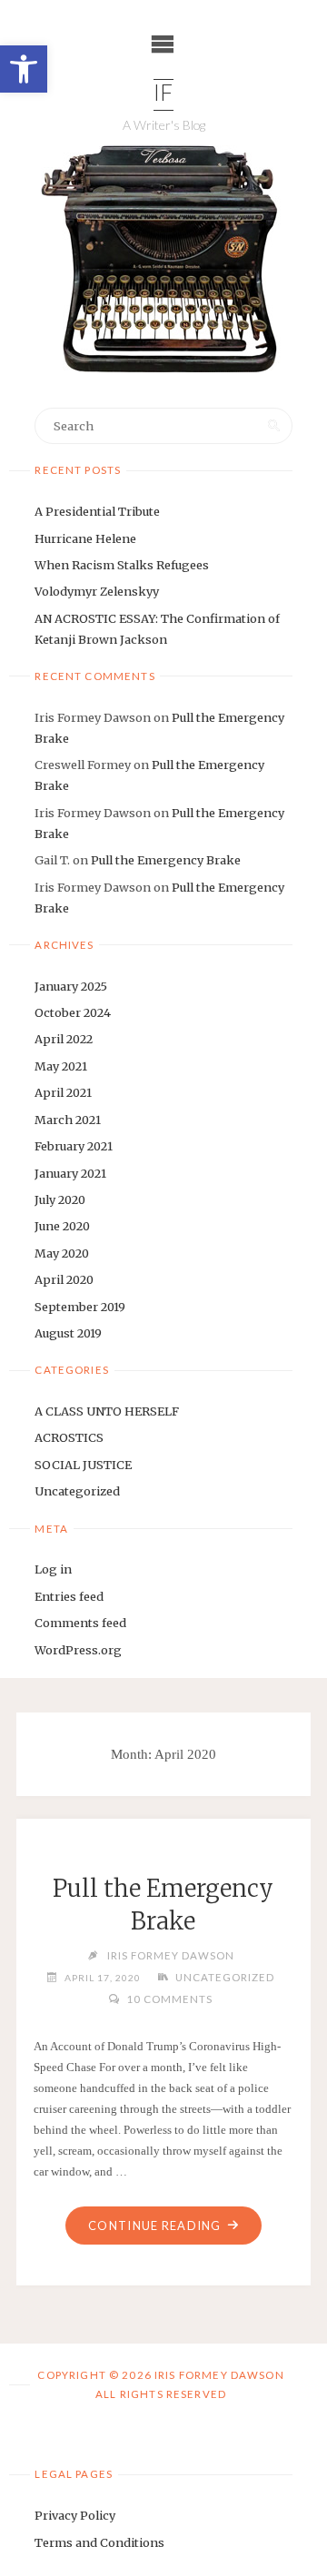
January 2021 (70, 1173)
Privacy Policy (75, 2515)
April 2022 (64, 1039)
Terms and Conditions (99, 2542)
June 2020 (62, 1226)
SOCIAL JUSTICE (83, 1465)
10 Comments (169, 1999)
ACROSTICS (69, 1437)
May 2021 (61, 1066)
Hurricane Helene (85, 538)
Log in (53, 1569)
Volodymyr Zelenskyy (97, 591)
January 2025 (71, 986)
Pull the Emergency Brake (166, 860)
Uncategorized (77, 1491)
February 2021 (74, 1146)
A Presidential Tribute (97, 511)
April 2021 (63, 1092)
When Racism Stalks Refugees (122, 565)
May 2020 (62, 1253)
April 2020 (64, 1279)
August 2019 (68, 1333)
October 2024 (73, 1012)
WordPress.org (78, 1650)
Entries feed (69, 1596)
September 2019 (80, 1307)
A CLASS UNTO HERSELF (107, 1411)
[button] (24, 69)
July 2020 (60, 1199)
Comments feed (80, 1623)
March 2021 (68, 1120)
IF (163, 95)
